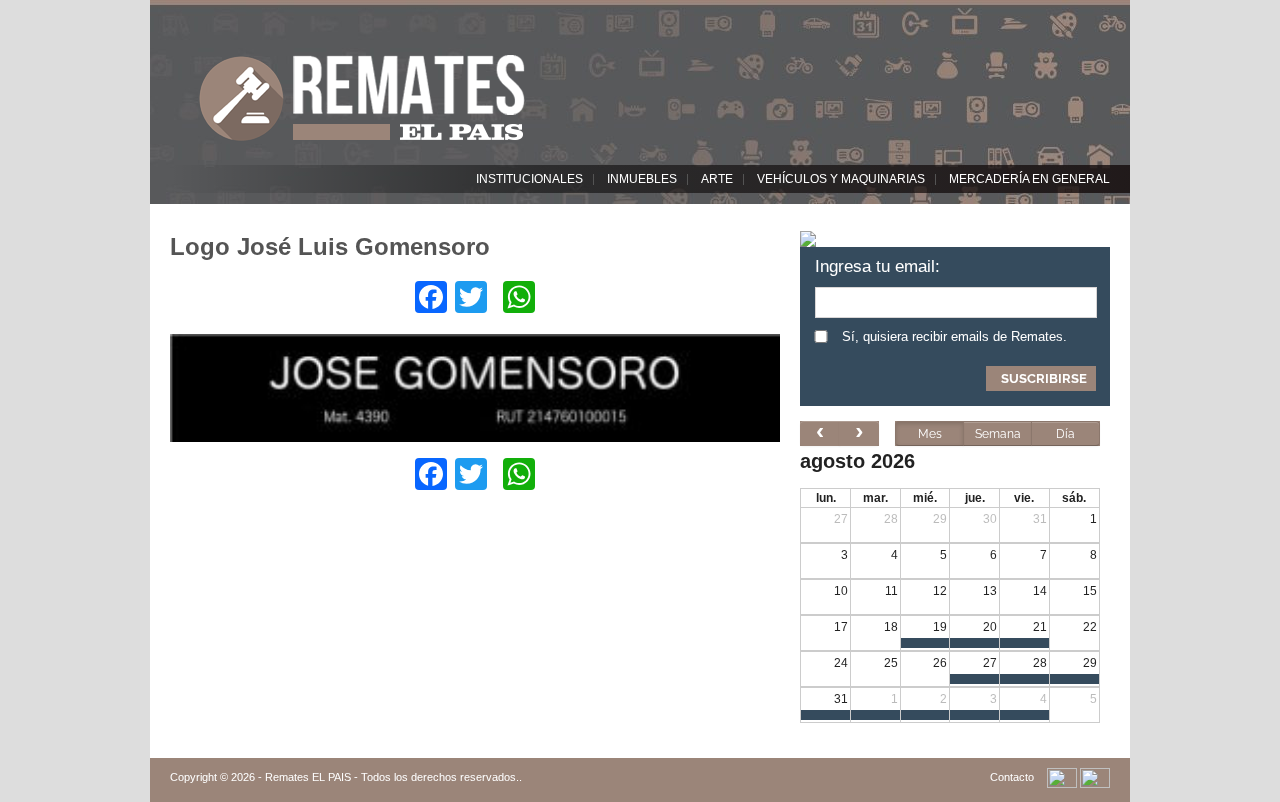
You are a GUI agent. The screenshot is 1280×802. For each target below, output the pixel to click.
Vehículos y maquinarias (841, 179)
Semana (998, 434)
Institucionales (529, 179)
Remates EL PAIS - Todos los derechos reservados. (392, 777)
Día (1065, 434)
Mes (930, 434)
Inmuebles (642, 179)
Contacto (1012, 777)
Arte (717, 179)
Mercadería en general (1029, 179)
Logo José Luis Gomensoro (330, 246)
